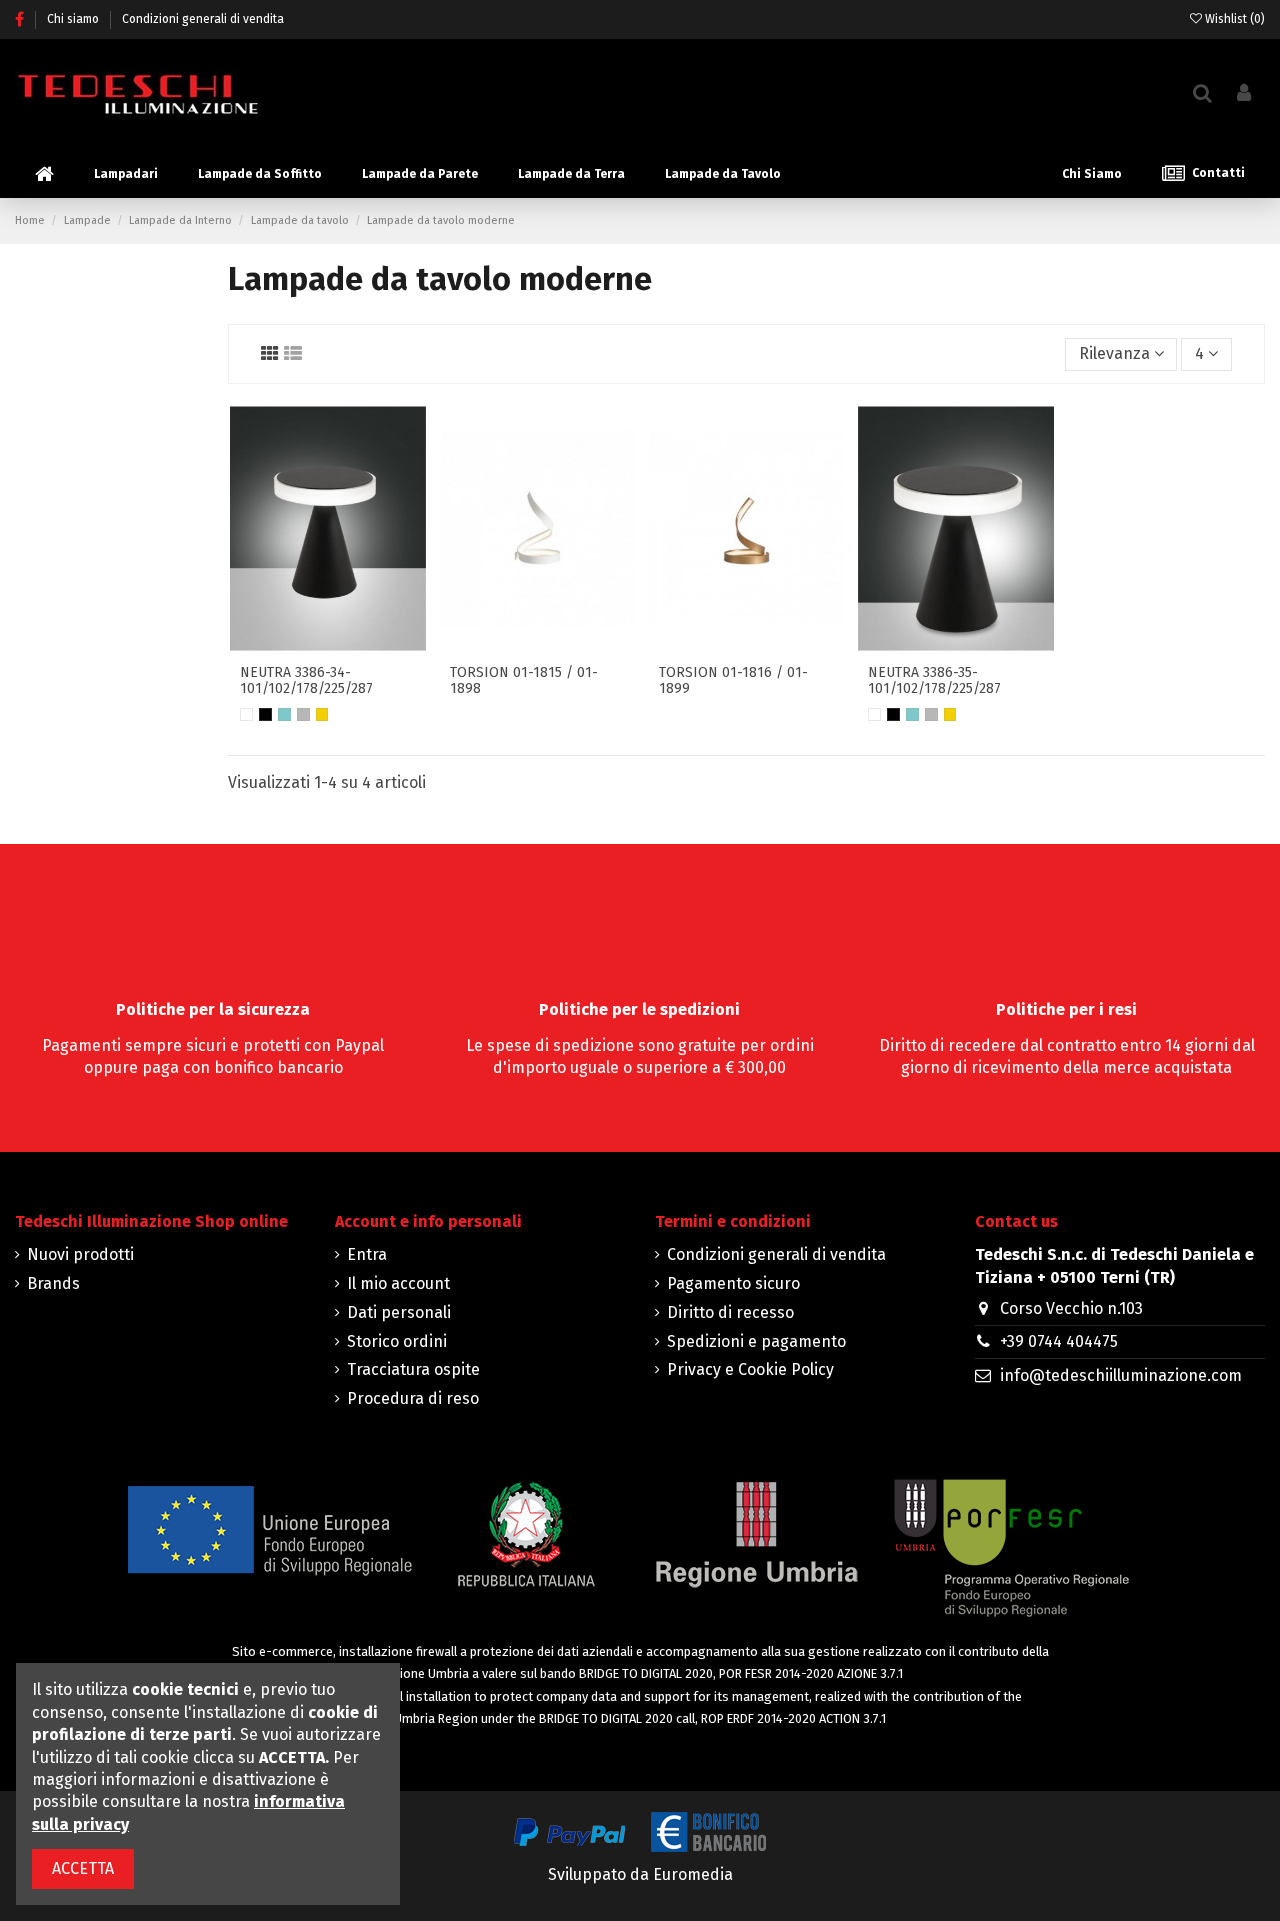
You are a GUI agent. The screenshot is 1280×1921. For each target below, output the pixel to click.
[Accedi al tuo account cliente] (1244, 94)
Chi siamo (74, 19)
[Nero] (265, 714)
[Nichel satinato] (303, 714)
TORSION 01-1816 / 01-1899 (733, 681)
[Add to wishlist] (312, 631)
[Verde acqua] (284, 714)
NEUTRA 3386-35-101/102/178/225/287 (934, 681)
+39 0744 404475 (1059, 1341)
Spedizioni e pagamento (756, 1341)
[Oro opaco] (322, 714)
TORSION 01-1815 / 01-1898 (524, 681)
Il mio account (398, 1283)
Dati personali (399, 1312)
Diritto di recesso (730, 1312)
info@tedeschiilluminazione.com (1121, 1375)
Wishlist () (1233, 19)
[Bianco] (246, 714)
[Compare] (344, 631)
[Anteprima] (328, 663)
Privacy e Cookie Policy (750, 1369)
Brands (53, 1283)
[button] (126, 174)
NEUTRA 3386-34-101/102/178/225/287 (306, 681)
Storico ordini (397, 1341)
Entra (367, 1254)
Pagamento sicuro (733, 1283)
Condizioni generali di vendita (203, 19)
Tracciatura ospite (413, 1369)
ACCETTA (83, 1868)
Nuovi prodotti (80, 1254)
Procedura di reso (413, 1398)
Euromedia (693, 1874)
